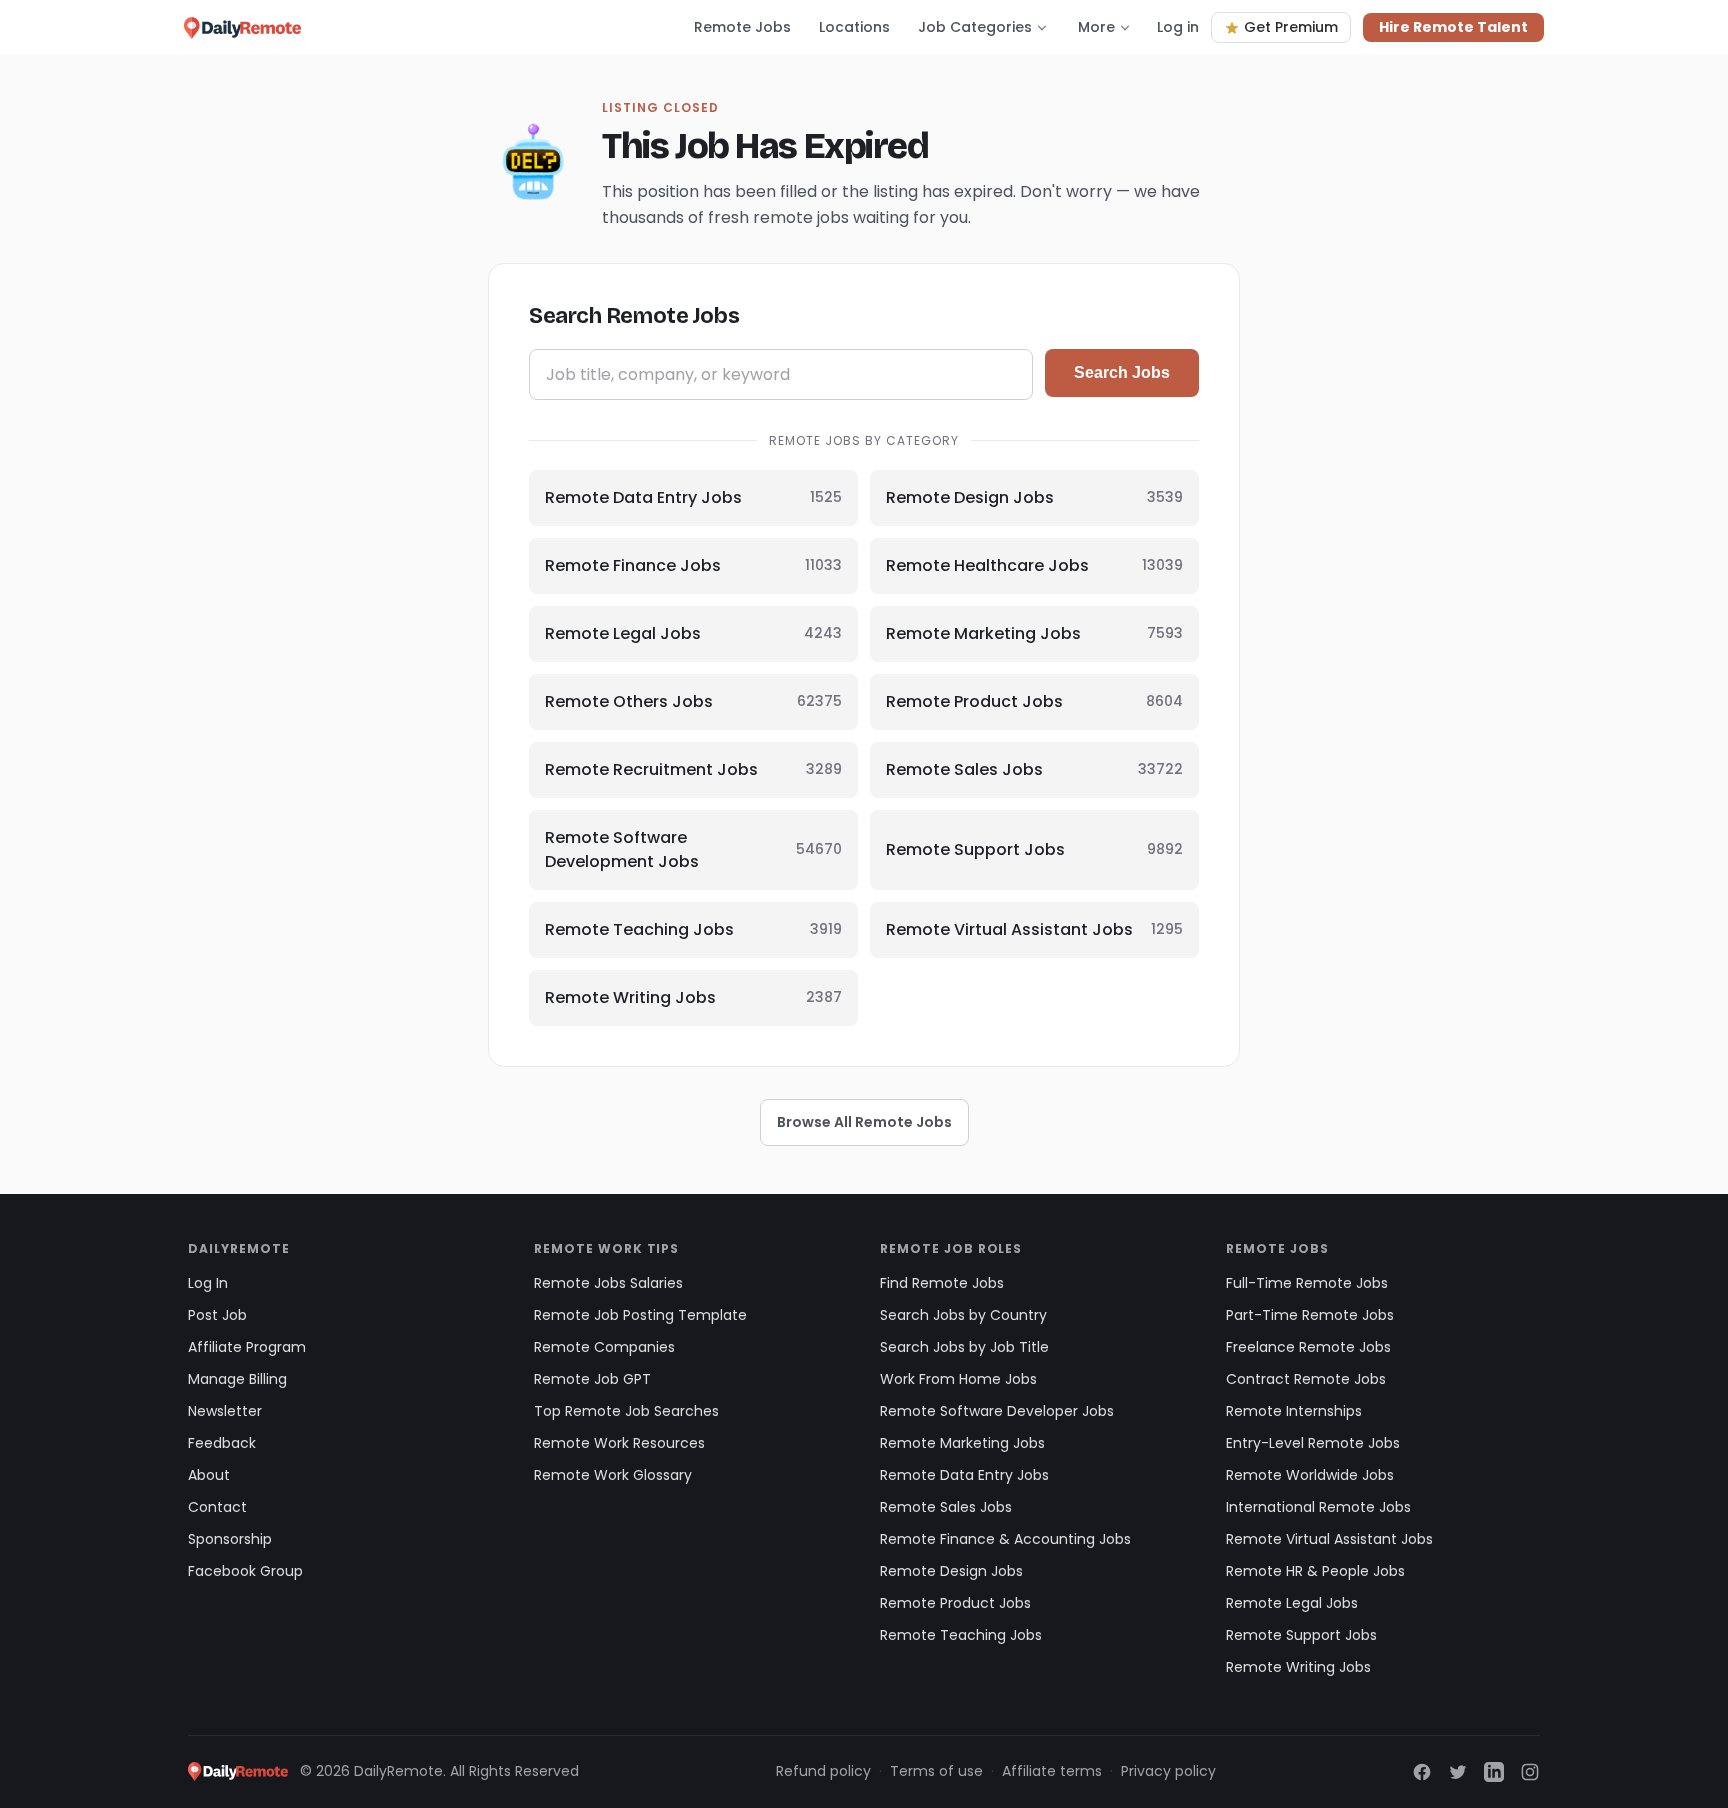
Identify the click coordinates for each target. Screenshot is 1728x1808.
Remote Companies (604, 1347)
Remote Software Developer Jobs (997, 1411)
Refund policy (823, 1771)
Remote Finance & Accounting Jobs (1005, 1539)
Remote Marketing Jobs (962, 1443)
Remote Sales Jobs (946, 1507)
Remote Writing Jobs (1298, 1667)
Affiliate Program (247, 1347)
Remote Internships (1294, 1411)
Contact (217, 1507)
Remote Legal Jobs (1292, 1603)
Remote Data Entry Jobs (964, 1475)
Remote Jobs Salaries (608, 1283)
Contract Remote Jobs (1306, 1379)
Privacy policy (1168, 1771)
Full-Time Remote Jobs (1307, 1283)
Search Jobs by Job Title (964, 1347)
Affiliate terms (1052, 1771)
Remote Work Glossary (613, 1475)
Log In (208, 1283)
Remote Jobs (742, 27)
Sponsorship (230, 1539)
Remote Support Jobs (1301, 1635)
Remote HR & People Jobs (1315, 1571)
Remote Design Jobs (951, 1571)
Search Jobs (1122, 372)
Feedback (222, 1443)
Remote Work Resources (619, 1443)
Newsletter (225, 1411)
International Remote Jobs (1318, 1507)
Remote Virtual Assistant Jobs (1329, 1539)
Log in (1178, 27)
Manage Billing (237, 1379)
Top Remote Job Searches (626, 1411)
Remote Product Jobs (955, 1603)
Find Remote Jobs (942, 1283)
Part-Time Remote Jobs (1310, 1315)
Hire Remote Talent (1453, 27)
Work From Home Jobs (958, 1379)
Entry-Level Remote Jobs (1313, 1443)
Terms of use (936, 1771)
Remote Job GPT (592, 1379)
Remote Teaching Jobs (961, 1635)
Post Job (217, 1315)
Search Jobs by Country (963, 1315)
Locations (854, 27)
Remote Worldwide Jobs (1310, 1475)
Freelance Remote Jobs (1308, 1347)
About (209, 1475)
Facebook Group (245, 1571)
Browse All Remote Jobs (864, 1122)
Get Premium (1291, 27)
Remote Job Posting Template (640, 1315)
